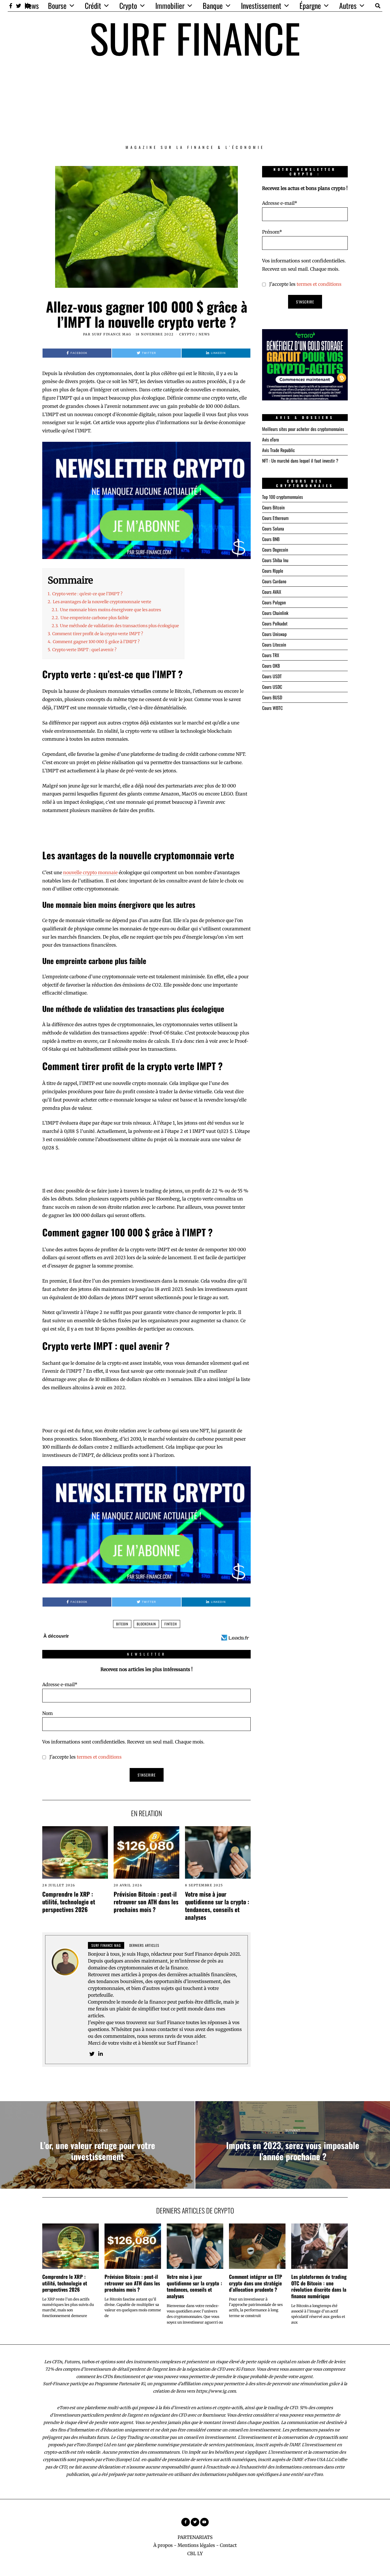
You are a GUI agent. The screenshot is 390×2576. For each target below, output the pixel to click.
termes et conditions (99, 1757)
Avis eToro (271, 440)
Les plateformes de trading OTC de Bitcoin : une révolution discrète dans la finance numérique (319, 2286)
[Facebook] (11, 6)
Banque (213, 6)
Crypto (128, 6)
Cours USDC (272, 687)
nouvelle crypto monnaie (90, 872)
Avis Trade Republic (279, 450)
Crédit (93, 6)
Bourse (57, 6)
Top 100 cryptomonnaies (283, 497)
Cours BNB (271, 539)
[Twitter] (19, 6)
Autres (348, 6)
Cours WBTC (272, 708)
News (32, 6)
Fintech (171, 1624)
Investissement (261, 6)
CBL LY (195, 2553)
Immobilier (170, 6)
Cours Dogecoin (275, 550)
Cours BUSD (272, 697)
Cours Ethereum (275, 518)
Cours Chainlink (275, 613)
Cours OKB (271, 666)
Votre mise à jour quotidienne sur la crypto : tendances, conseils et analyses (217, 1905)
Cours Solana (273, 528)
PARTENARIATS (195, 2537)
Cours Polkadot (275, 623)
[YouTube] (204, 2522)
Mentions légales (196, 2545)
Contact (228, 2545)
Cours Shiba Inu (275, 560)
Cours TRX (271, 655)
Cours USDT (272, 676)
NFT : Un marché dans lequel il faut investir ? (300, 461)
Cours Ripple (273, 571)
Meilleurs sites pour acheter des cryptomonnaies (303, 429)
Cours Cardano (274, 581)
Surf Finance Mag (112, 334)
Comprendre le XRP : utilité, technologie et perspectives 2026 (69, 1902)
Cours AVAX (272, 592)
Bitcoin (122, 1624)
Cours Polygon (274, 602)
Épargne (310, 6)
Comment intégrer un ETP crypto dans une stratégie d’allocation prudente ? (256, 2283)
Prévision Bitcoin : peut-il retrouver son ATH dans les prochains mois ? (146, 1902)
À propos (163, 2545)
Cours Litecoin (274, 645)
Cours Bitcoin (273, 507)
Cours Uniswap (274, 634)
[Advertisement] (195, 101)
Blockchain (146, 1624)
